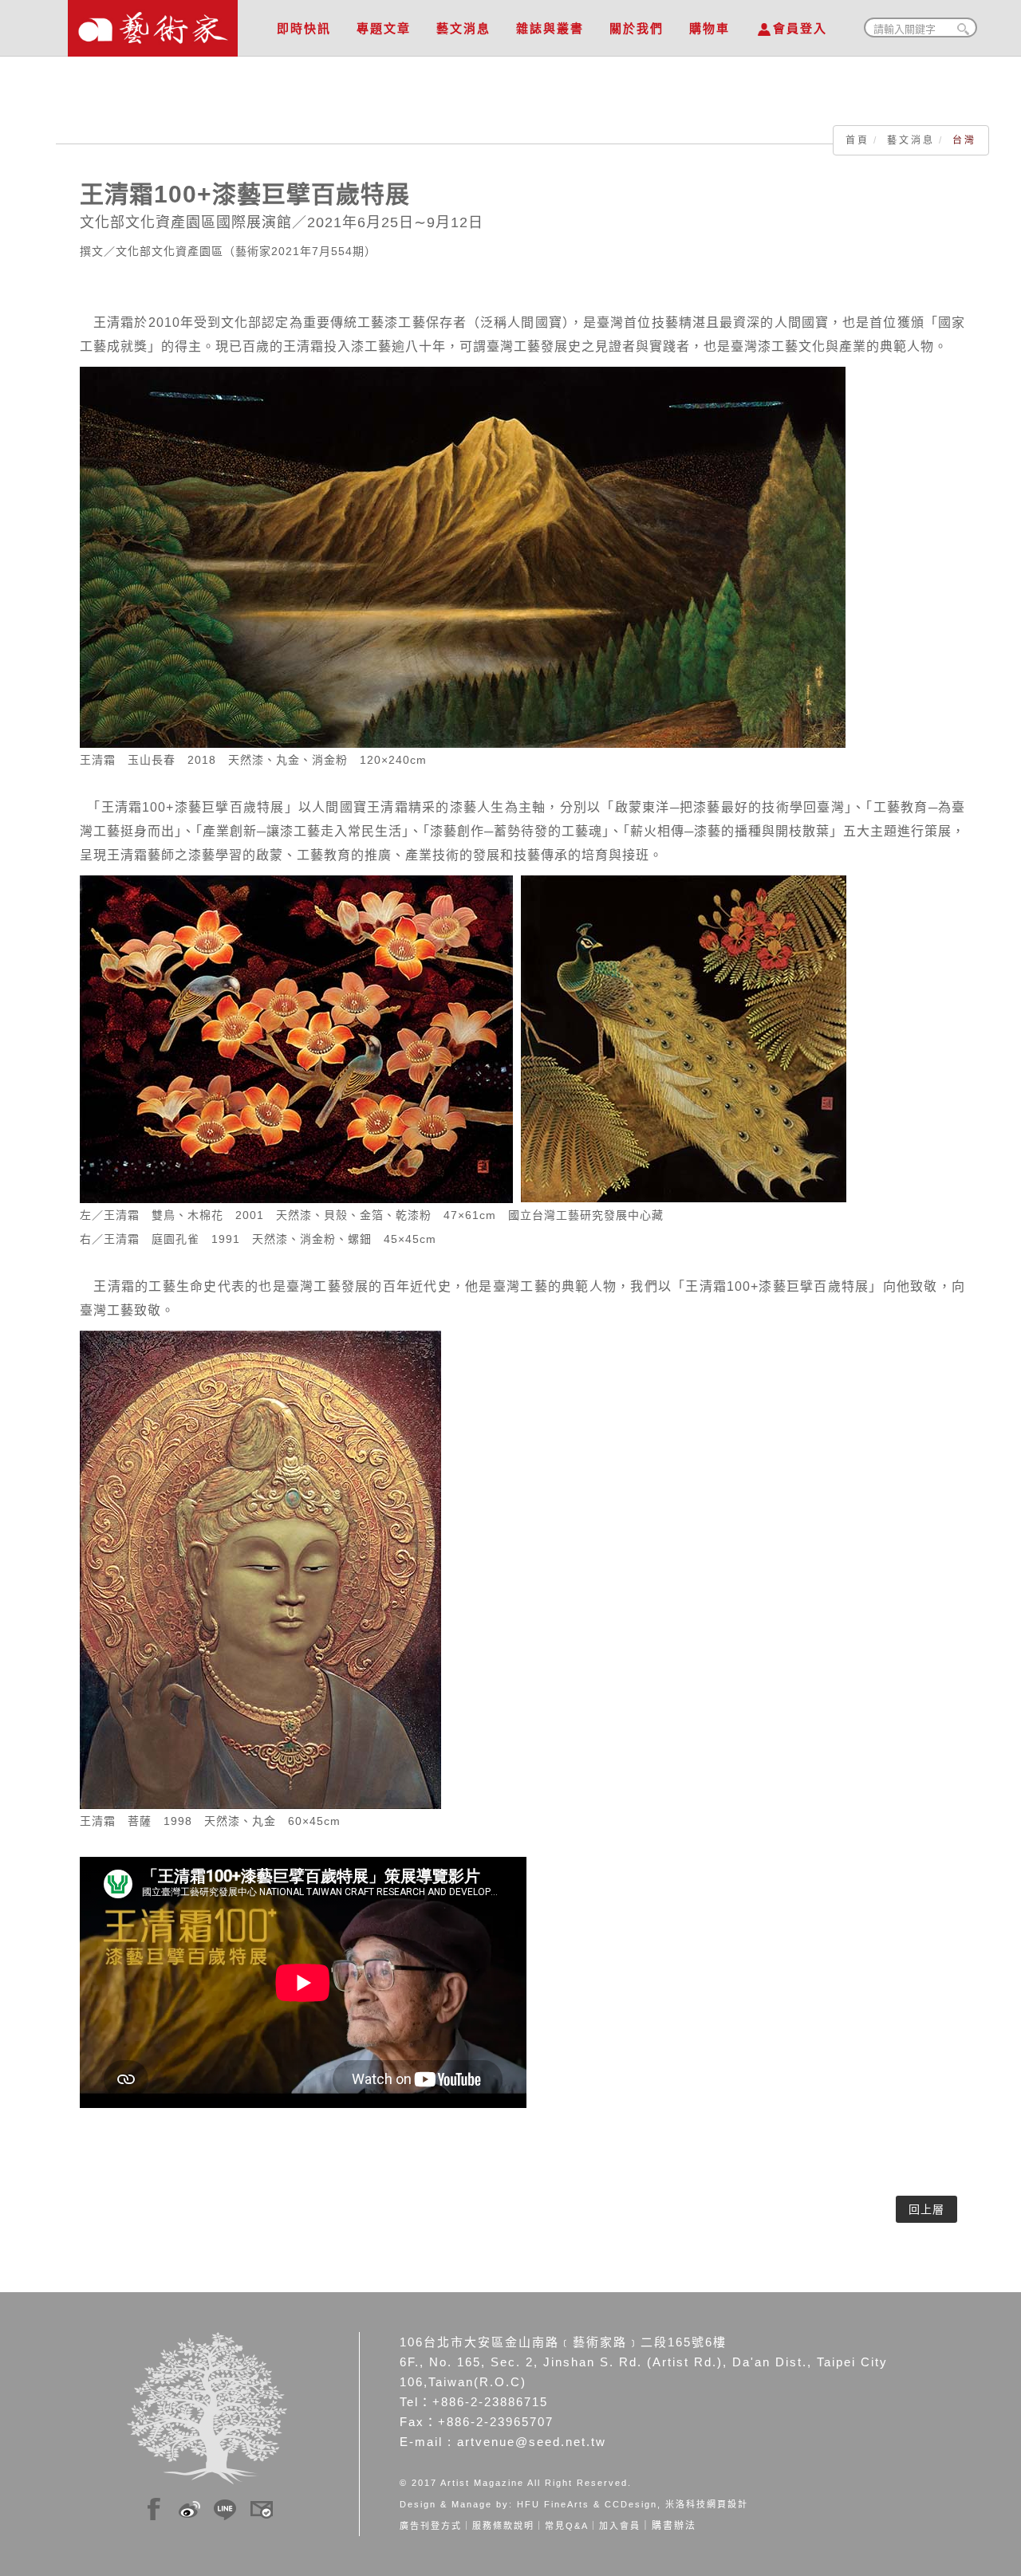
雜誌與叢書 (550, 28)
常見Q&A (567, 2526)
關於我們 (637, 28)
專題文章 (384, 28)
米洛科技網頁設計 (707, 2504)
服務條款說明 (503, 2526)
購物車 (710, 28)
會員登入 (800, 28)
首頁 (857, 140)
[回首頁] (153, 24)
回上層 (926, 2209)
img (154, 2507)
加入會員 (620, 2526)
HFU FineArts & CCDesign (587, 2504)
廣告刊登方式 (431, 2526)
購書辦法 (674, 2526)
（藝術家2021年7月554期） (300, 251)
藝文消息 (463, 28)
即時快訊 (304, 28)
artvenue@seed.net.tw (532, 2442)
